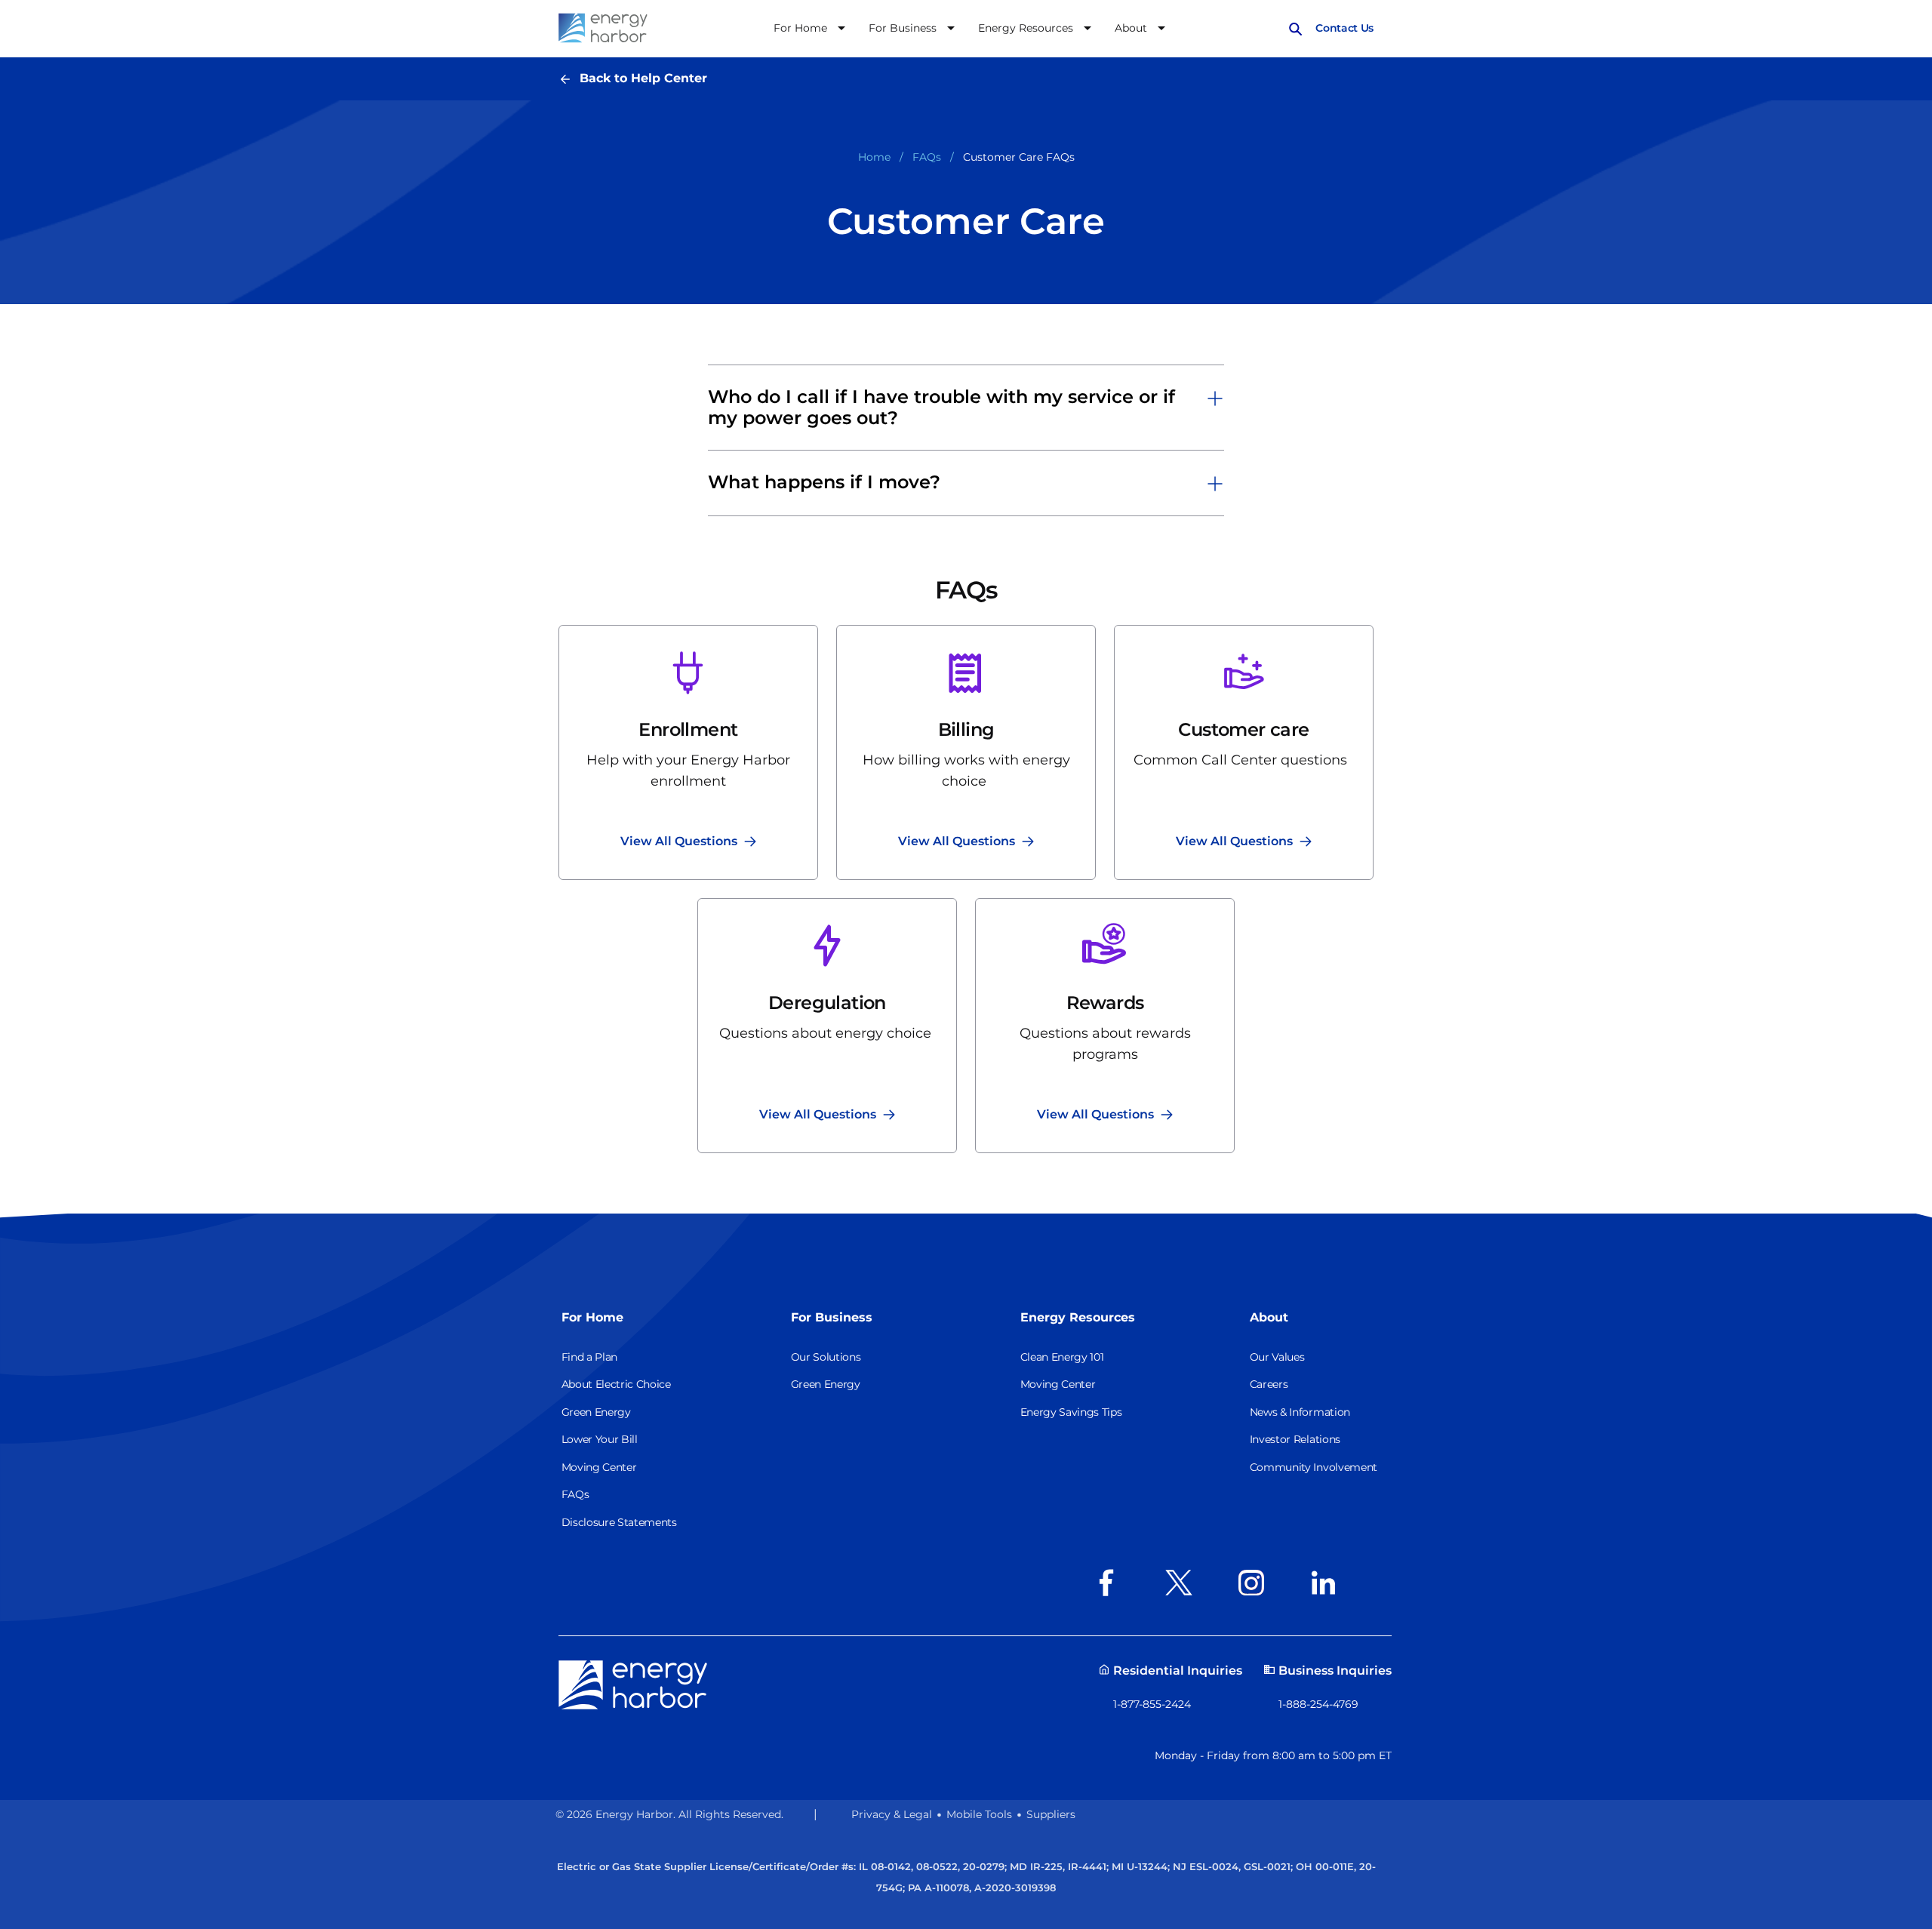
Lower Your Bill (600, 1439)
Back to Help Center (643, 78)
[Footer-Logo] (633, 1684)
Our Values (1277, 1357)
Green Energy (596, 1412)
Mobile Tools (979, 1814)
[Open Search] (1295, 28)
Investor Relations (1295, 1439)
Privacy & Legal (892, 1814)
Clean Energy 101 (1062, 1357)
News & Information (1300, 1412)
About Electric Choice (616, 1384)
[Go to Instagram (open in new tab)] (1256, 1583)
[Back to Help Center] (569, 78)
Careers (1269, 1384)
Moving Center (599, 1467)
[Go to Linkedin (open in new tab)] (1328, 1583)
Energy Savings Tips (1071, 1412)
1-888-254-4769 (1318, 1704)
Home (874, 157)
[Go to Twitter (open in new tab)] (1183, 1583)
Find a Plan (589, 1357)
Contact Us (1344, 28)
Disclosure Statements (619, 1522)
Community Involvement (1314, 1467)
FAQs (927, 157)
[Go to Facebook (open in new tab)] (1111, 1583)
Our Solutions (826, 1357)
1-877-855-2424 (1152, 1704)
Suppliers (1051, 1814)
